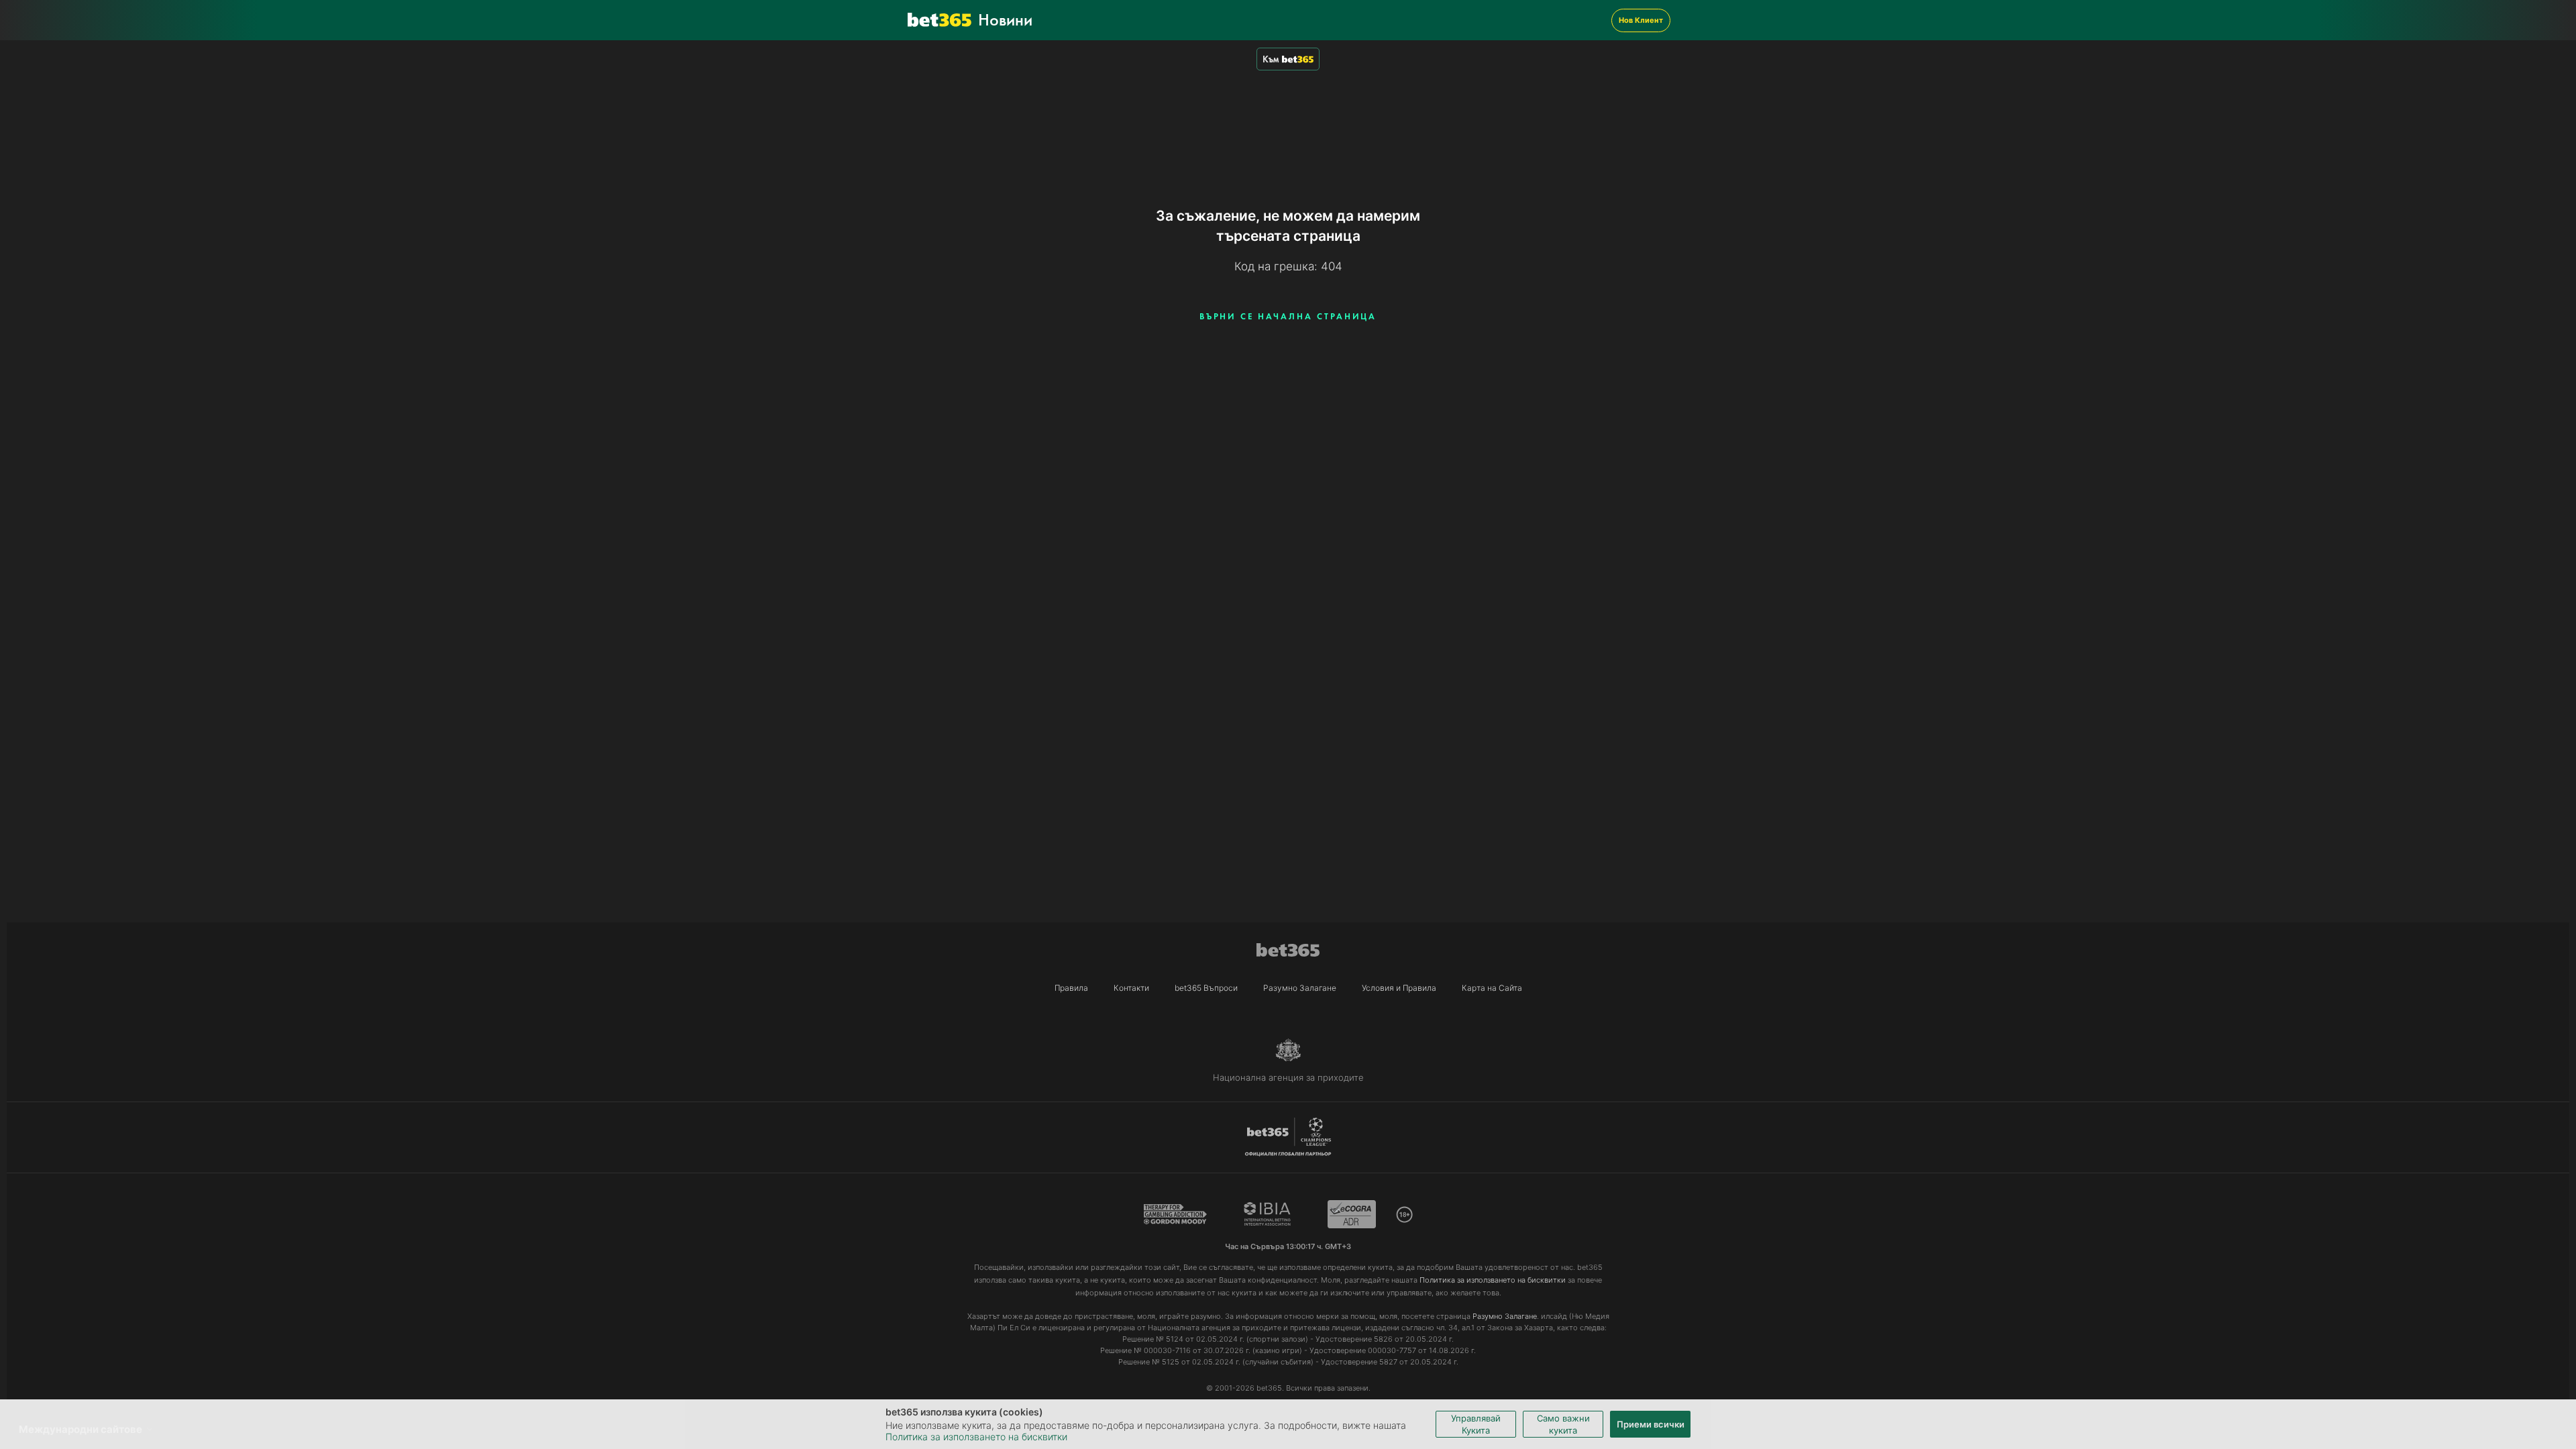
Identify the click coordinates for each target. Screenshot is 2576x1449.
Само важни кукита (1563, 1424)
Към (1271, 59)
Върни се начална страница (1288, 316)
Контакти (1131, 988)
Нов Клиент (1641, 20)
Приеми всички (1651, 1424)
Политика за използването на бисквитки (976, 1437)
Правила (1071, 988)
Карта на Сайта (1492, 988)
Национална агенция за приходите (1288, 1077)
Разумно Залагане (1300, 988)
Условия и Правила (1399, 988)
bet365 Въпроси (1206, 988)
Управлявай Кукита (1476, 1424)
